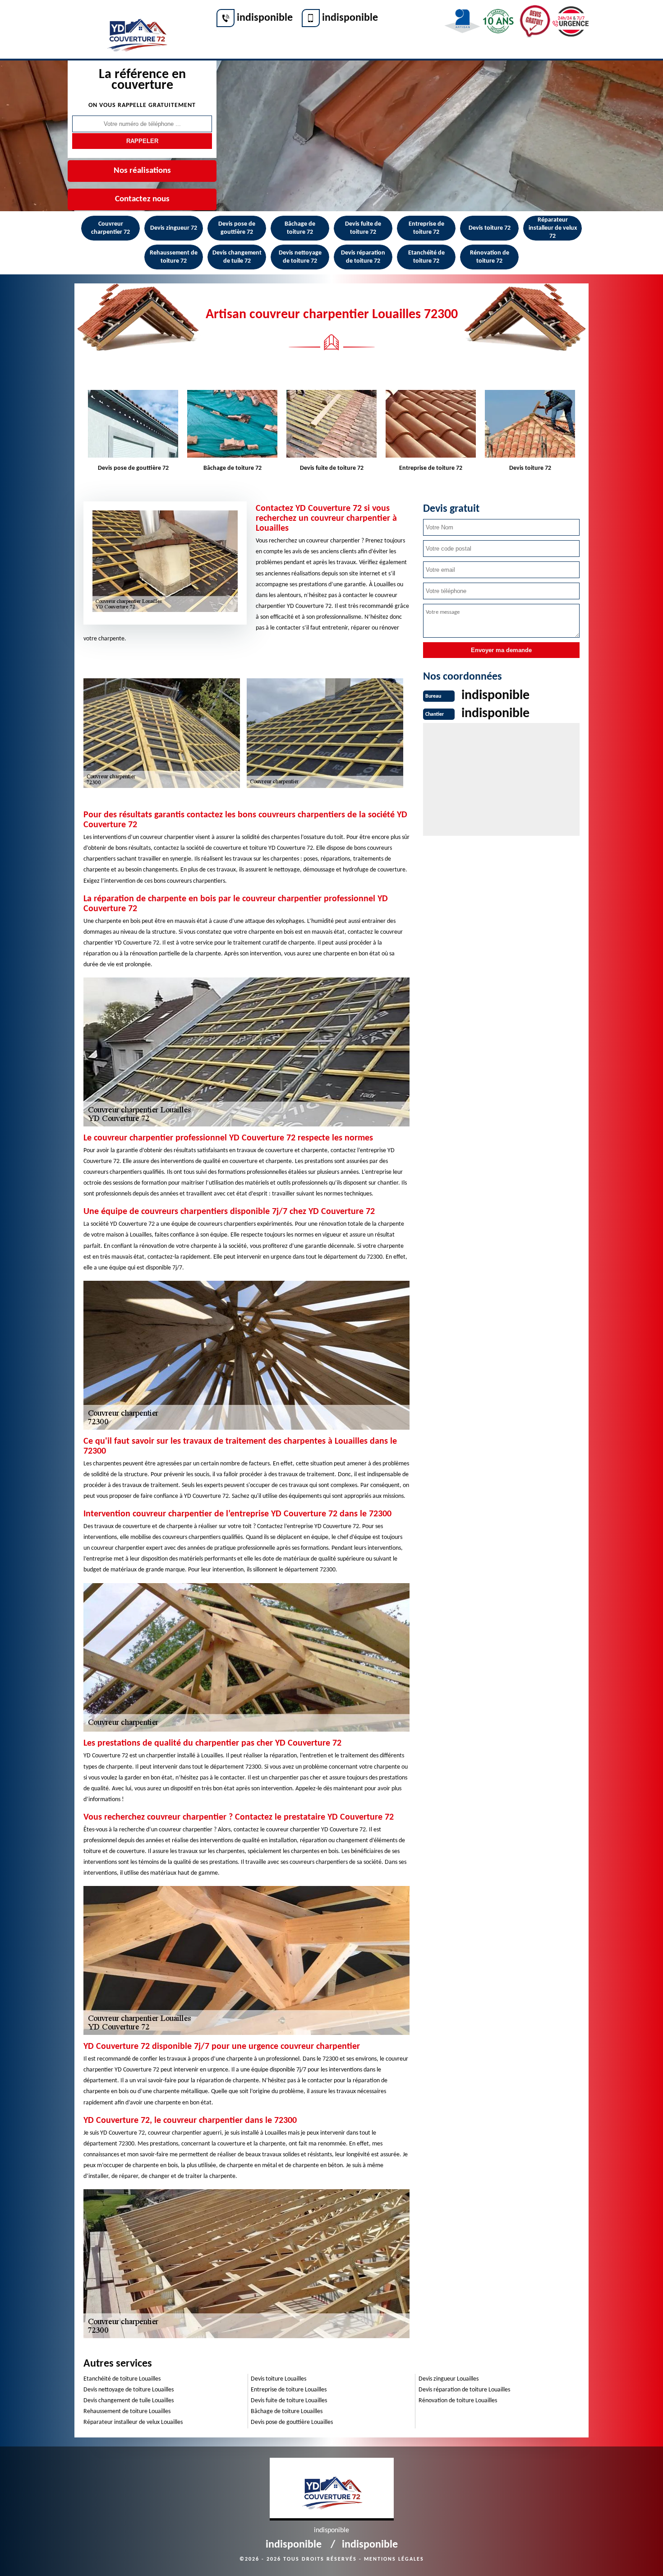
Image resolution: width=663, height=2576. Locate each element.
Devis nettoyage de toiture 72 (300, 257)
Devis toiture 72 (490, 228)
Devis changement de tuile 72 (237, 257)
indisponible (265, 18)
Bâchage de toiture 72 (300, 228)
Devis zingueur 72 (174, 228)
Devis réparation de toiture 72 (363, 257)
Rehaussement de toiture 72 (174, 257)
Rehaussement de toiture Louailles (127, 2412)
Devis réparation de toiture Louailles (464, 2390)
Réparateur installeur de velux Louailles (133, 2422)
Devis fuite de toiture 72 (363, 228)
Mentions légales (394, 2559)
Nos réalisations (142, 171)
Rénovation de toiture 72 (490, 257)
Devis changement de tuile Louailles (129, 2401)
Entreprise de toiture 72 (426, 228)
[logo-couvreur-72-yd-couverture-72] (136, 30)
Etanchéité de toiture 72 (426, 257)
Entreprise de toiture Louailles (289, 2390)
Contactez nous (142, 199)
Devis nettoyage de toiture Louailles (129, 2390)
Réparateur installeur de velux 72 (553, 228)
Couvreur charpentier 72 (110, 228)
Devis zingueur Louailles (449, 2379)
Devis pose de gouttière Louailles (292, 2422)
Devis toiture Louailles (279, 2379)
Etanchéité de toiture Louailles (122, 2379)
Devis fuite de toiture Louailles (289, 2401)
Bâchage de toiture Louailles (287, 2412)
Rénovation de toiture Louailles (458, 2401)
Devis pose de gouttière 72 (237, 228)
